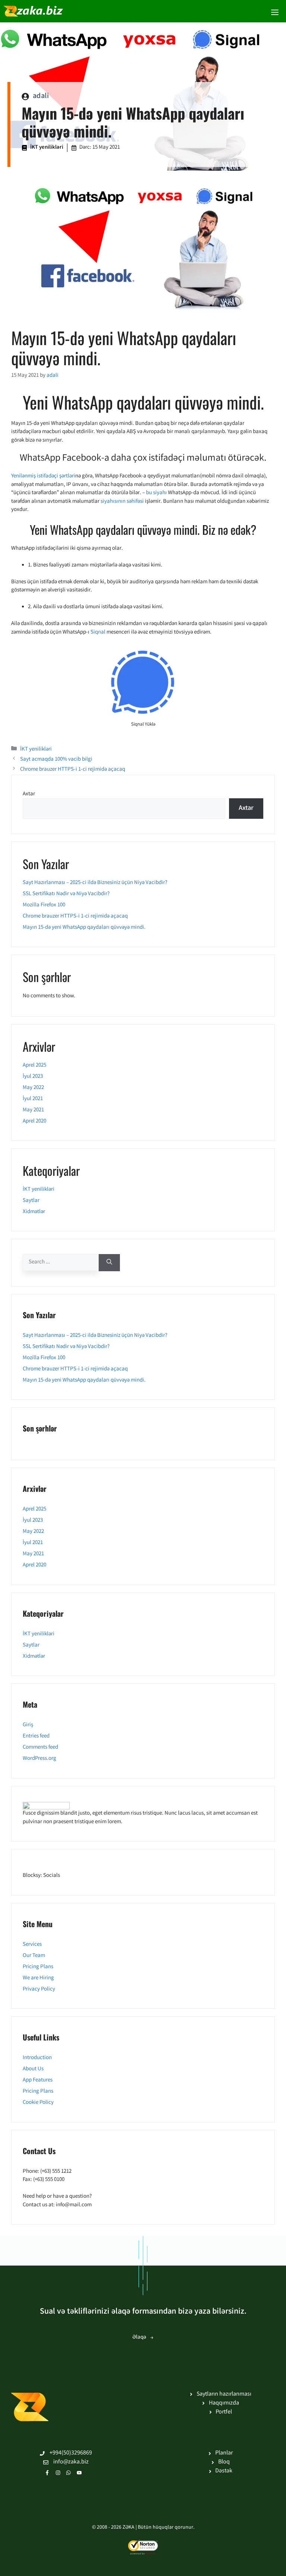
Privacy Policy (39, 1989)
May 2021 (33, 1110)
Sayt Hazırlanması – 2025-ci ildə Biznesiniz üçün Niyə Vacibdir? (95, 883)
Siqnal (98, 632)
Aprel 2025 (34, 1066)
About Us (33, 2069)
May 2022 (33, 1088)
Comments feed (40, 1748)
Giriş (28, 1725)
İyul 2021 (33, 1099)
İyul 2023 (33, 1077)
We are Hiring (38, 1978)
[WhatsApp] (69, 2473)
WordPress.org (39, 1759)
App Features (38, 2080)
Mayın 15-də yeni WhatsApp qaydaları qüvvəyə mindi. (84, 928)
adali (41, 96)
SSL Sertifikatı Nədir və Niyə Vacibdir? (66, 894)
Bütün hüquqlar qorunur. (166, 2528)
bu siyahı (156, 493)
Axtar (29, 794)
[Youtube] (79, 2473)
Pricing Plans (38, 1967)
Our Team (34, 1956)
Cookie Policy (38, 2103)
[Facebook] (47, 2473)
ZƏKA (128, 2528)
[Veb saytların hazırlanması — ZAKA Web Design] (34, 11)
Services (32, 1945)
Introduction (37, 2058)
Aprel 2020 (34, 1121)
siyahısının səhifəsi (122, 502)
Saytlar (31, 1201)
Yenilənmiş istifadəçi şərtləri (43, 476)
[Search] (109, 1263)
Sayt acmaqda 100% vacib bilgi (56, 760)
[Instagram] (58, 2473)
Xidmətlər (34, 1212)
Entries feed (36, 1736)
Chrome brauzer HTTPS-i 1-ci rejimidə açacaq (73, 770)
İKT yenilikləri (47, 148)
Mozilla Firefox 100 (44, 905)
